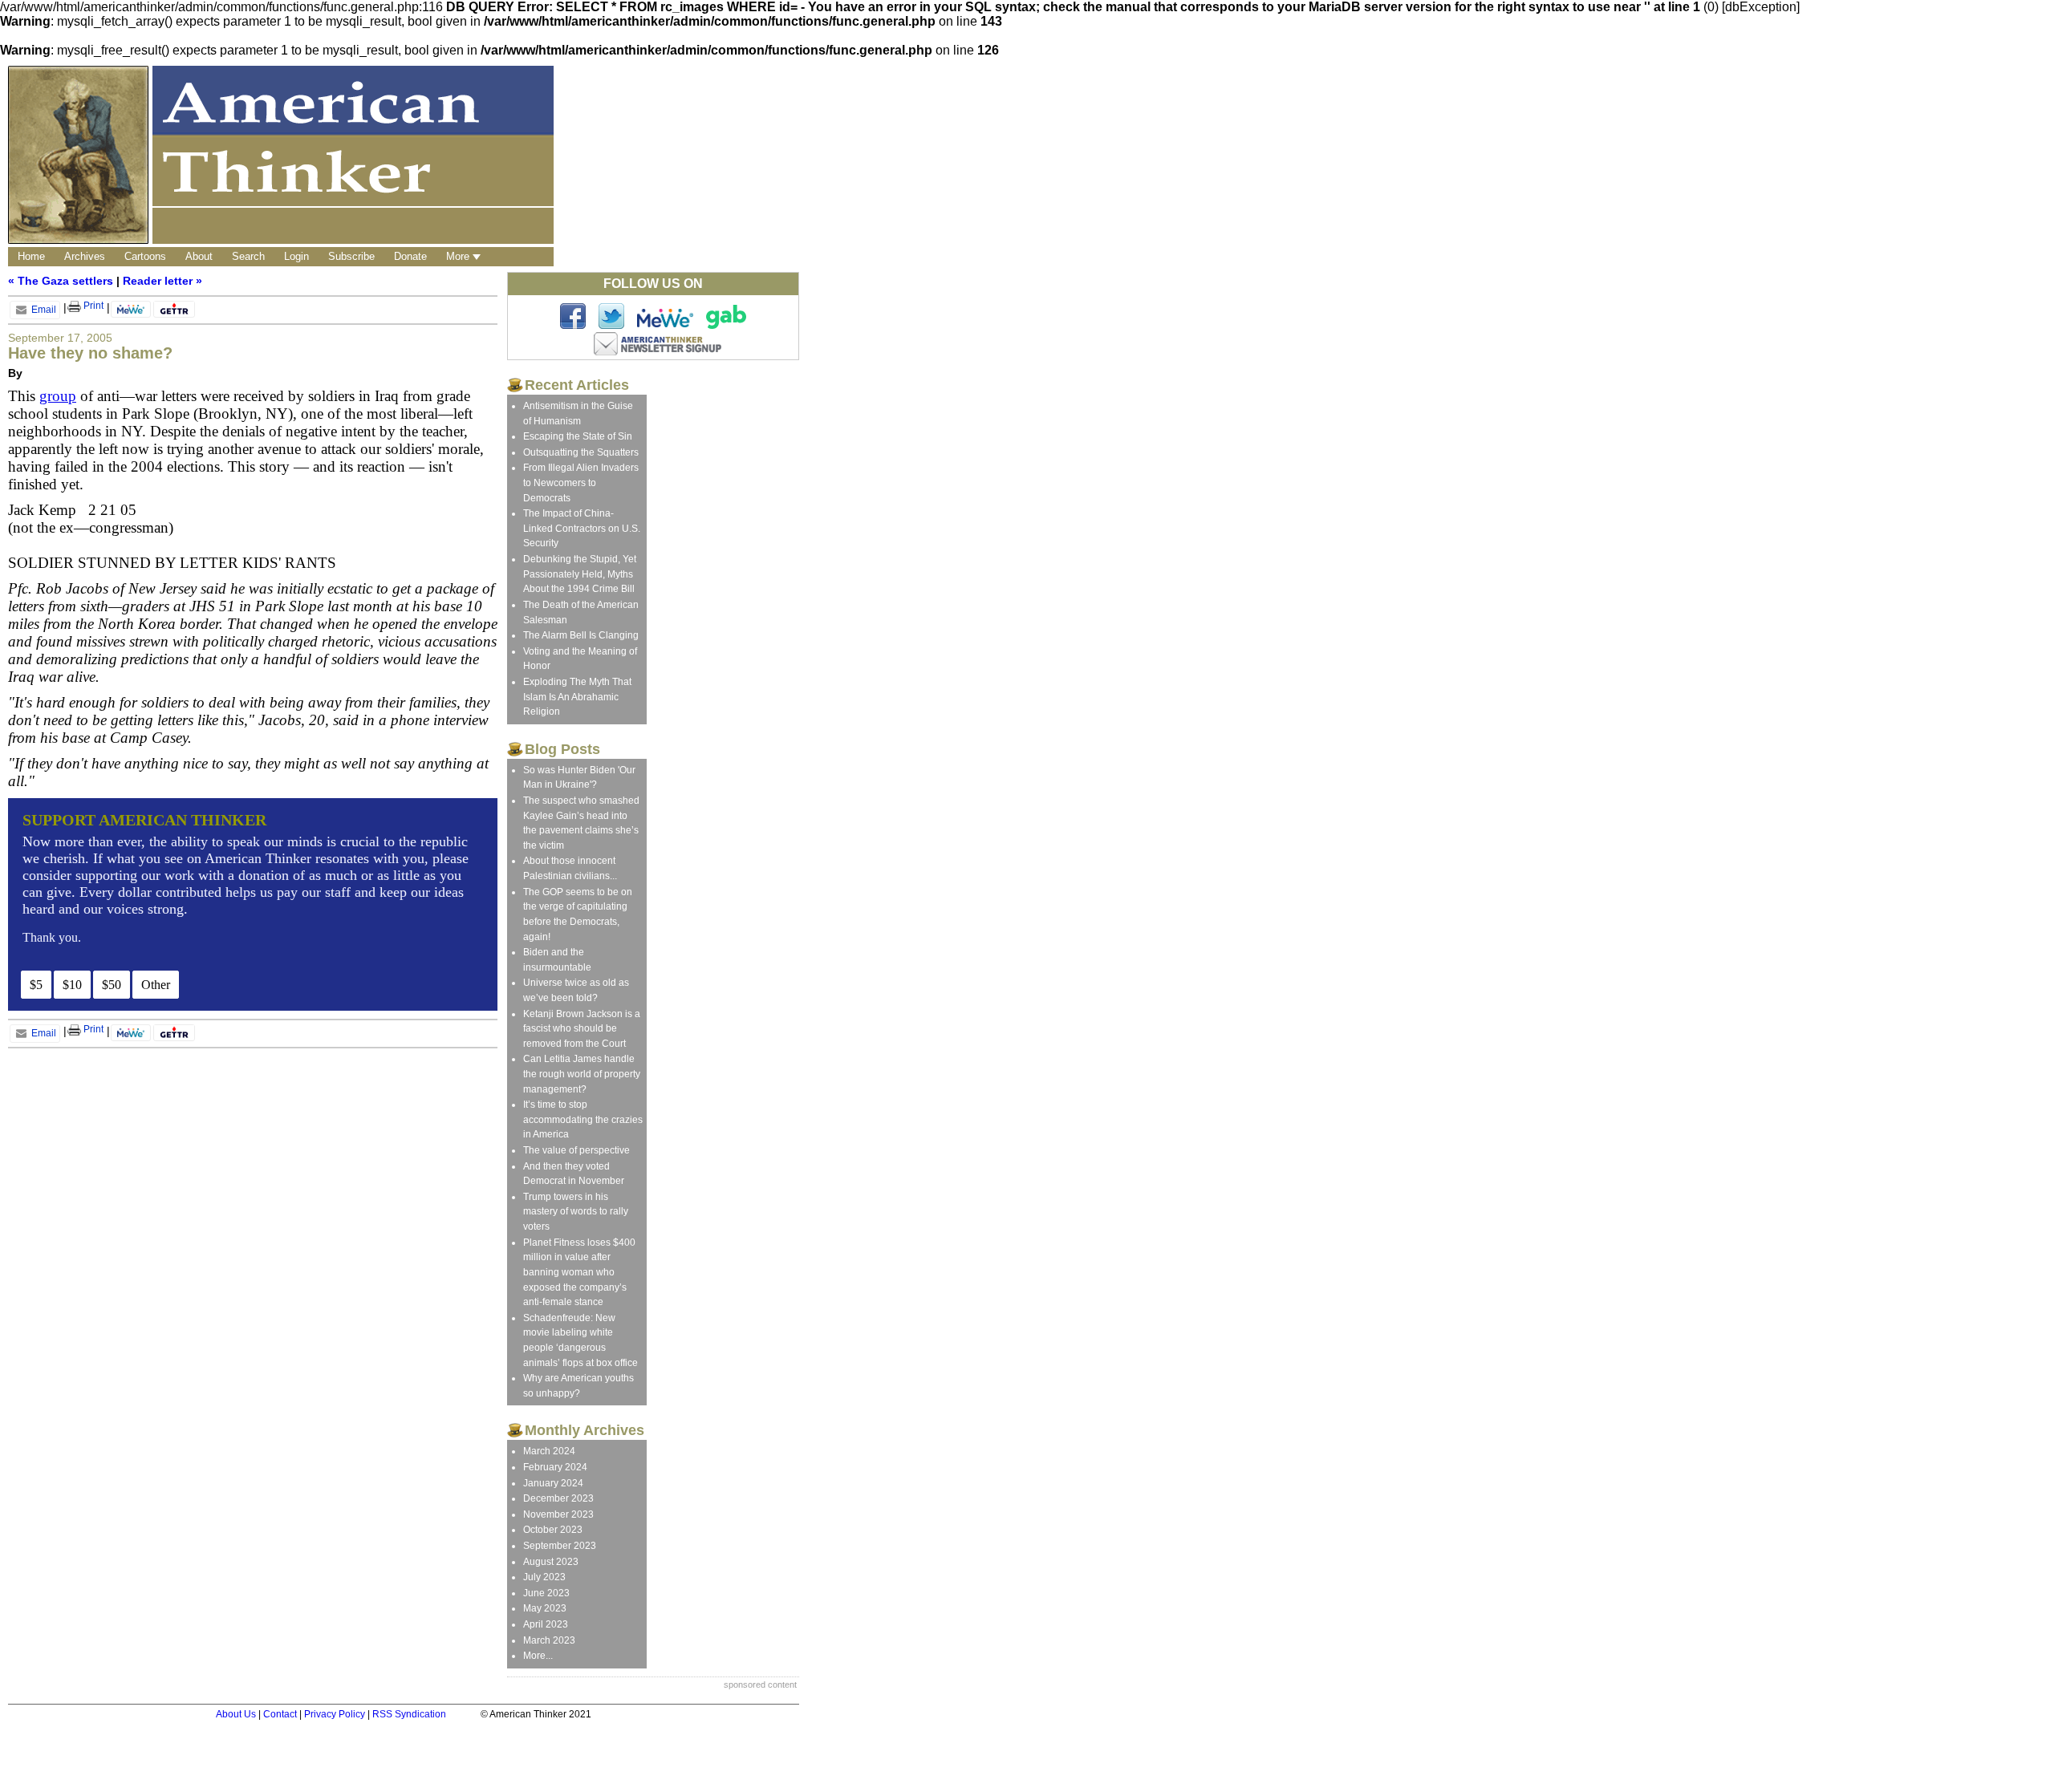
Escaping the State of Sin (578, 436)
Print (92, 306)
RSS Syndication (409, 1714)
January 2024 (553, 1483)
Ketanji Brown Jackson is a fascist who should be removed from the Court (582, 1029)
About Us (236, 1714)
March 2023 (549, 1640)
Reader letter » (162, 281)
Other (156, 985)
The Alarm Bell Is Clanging (581, 635)
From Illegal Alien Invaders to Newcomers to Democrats (581, 482)
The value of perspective (576, 1150)
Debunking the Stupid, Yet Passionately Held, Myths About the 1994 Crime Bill (580, 574)
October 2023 (553, 1530)
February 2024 (555, 1467)
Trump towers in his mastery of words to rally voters (576, 1212)
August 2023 (551, 1562)
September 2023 (560, 1546)
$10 (72, 985)
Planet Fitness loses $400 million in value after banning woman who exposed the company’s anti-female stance (579, 1272)
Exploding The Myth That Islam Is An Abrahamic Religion (577, 697)
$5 (36, 985)
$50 (112, 985)
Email (43, 310)
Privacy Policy (335, 1714)
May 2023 (545, 1608)
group (58, 396)
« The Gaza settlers (61, 281)
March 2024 (549, 1451)
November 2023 (558, 1514)
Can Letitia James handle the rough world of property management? (582, 1074)
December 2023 (558, 1498)
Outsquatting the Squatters (581, 452)
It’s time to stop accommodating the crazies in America (583, 1119)
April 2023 (546, 1624)
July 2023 (544, 1577)
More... (538, 1656)
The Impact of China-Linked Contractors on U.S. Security (582, 528)
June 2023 (546, 1593)
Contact (280, 1714)
